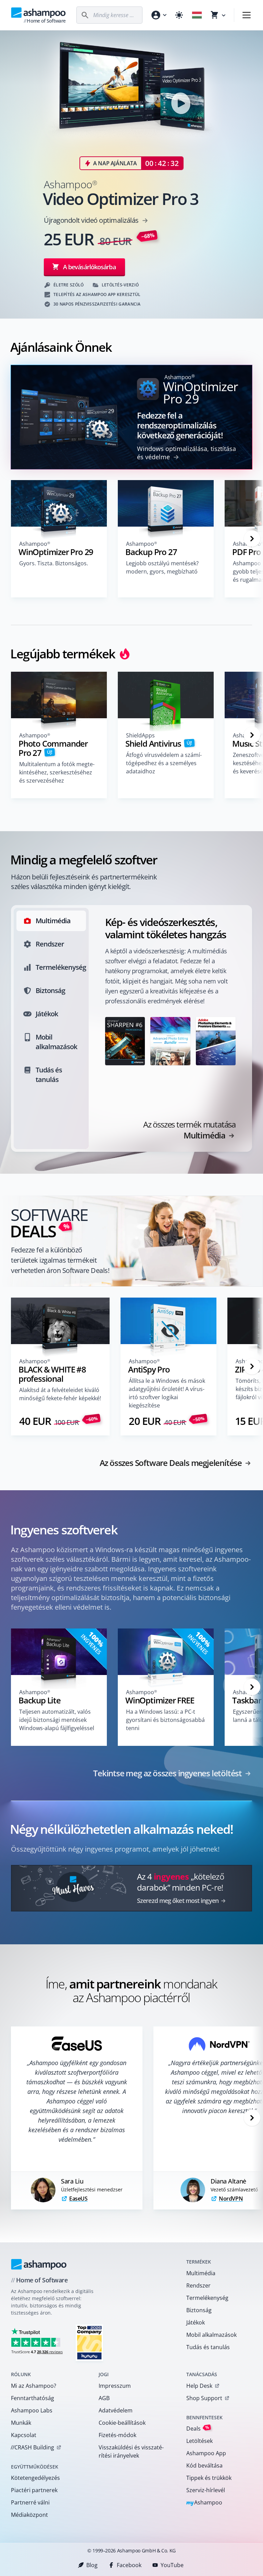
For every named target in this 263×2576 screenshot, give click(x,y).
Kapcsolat (24, 2435)
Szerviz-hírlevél (206, 2490)
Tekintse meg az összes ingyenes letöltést (167, 1773)
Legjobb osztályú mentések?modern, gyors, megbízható (162, 567)
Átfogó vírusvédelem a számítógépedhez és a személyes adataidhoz (164, 763)
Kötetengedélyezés (35, 2478)
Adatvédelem (116, 2410)
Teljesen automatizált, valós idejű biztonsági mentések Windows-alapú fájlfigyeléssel (57, 1720)
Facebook (129, 2565)
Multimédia (201, 2273)
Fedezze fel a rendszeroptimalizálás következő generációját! (180, 425)
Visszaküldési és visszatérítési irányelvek (131, 2451)
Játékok (196, 2322)
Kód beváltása (204, 2465)
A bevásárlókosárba (89, 267)
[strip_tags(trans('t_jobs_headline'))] (89, 2342)
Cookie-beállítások (122, 2423)
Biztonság (199, 2310)
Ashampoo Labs (32, 2410)
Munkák (21, 2423)
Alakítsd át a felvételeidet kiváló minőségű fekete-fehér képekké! (60, 1394)
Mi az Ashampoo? (34, 2386)
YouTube (172, 2565)
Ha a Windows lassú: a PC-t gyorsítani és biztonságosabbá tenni (165, 1720)
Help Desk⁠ (199, 2386)
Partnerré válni (30, 2502)
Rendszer (198, 2285)
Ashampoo (204, 2503)
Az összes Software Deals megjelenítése (171, 1463)
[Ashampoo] (39, 2264)
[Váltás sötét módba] (179, 15)
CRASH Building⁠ (32, 2447)
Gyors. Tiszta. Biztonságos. (54, 563)
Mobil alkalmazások (211, 2335)
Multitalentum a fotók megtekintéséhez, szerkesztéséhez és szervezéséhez (57, 772)
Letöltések (199, 2441)
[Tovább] (252, 539)
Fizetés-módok (117, 2435)
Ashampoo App (206, 2453)
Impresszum (115, 2386)
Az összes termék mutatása (189, 1130)
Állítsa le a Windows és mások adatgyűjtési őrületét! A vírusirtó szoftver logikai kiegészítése (167, 1393)
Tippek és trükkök (209, 2478)
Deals (198, 2428)
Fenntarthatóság (33, 2398)
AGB (104, 2398)
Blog (92, 2565)
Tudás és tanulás (208, 2347)
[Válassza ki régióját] (197, 15)
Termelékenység (207, 2298)
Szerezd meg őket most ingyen (178, 1901)
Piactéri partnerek (34, 2490)
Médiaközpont (29, 2515)
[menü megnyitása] (247, 15)
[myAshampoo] (159, 15)
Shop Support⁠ (204, 2398)
